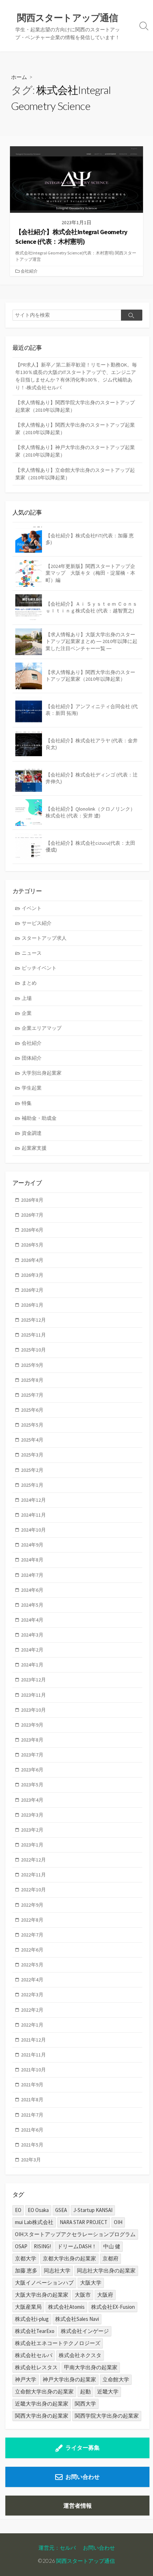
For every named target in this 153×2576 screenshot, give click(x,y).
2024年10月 (33, 1530)
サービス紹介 (37, 923)
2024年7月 (32, 1575)
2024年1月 (32, 1665)
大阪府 (105, 2295)
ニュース (32, 953)
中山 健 (112, 2246)
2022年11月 (33, 1875)
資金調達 (32, 1133)
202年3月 (31, 2160)
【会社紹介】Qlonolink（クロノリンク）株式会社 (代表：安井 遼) (90, 812)
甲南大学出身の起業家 (91, 2367)
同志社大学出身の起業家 (106, 2271)
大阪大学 (91, 2283)
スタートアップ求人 (44, 938)
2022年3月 (32, 1995)
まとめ (29, 983)
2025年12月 (33, 1320)
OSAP (21, 2246)
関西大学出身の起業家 (42, 2416)
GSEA (61, 2210)
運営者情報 (78, 2506)
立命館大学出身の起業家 (44, 2391)
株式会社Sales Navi (77, 2319)
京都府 (110, 2258)
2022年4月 (32, 1980)
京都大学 (26, 2258)
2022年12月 (33, 1860)
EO (18, 2210)
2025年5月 (32, 1425)
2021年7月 (32, 2115)
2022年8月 (32, 1920)
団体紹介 (32, 1058)
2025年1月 (32, 1485)
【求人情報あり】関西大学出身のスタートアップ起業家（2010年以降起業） (75, 429)
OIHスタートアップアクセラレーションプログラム (75, 2234)
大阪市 (83, 2295)
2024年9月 (32, 1545)
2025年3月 (32, 1455)
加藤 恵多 (26, 2271)
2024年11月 (33, 1515)
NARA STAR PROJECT (84, 2222)
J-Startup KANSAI (93, 2210)
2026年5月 (32, 1245)
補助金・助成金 (39, 1118)
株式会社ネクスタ (80, 2355)
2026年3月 (32, 1275)
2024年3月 (32, 1635)
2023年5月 (32, 1785)
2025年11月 (33, 1335)
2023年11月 (33, 1695)
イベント (32, 908)
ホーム (19, 77)
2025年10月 (33, 1350)
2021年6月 (32, 2130)
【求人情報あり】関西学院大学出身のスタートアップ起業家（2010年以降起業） (75, 406)
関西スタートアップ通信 (86, 2561)
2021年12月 (33, 2040)
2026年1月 (32, 1305)
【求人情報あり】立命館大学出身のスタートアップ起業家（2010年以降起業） (75, 474)
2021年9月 (32, 2085)
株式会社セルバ (34, 2355)
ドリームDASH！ (77, 2246)
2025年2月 (32, 1470)
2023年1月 (32, 1845)
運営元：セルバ (57, 2548)
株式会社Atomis (66, 2307)
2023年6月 (32, 1770)
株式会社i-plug (32, 2319)
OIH (118, 2222)
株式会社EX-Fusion (113, 2307)
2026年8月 (32, 1200)
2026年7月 (32, 1215)
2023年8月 (32, 1740)
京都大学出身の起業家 (69, 2258)
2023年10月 (33, 1710)
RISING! (42, 2246)
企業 (27, 1013)
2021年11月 (33, 2055)
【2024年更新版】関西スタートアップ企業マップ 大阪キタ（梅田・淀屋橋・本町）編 (90, 573)
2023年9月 (32, 1725)
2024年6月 (32, 1590)
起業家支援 (34, 1148)
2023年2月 (32, 1830)
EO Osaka (38, 2210)
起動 (85, 2391)
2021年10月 (33, 2070)
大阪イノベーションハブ (44, 2283)
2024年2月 (32, 1650)
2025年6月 (32, 1410)
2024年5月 (32, 1605)
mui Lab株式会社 (34, 2222)
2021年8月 (32, 2100)
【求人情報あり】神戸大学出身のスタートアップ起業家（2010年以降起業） (75, 451)
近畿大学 (108, 2391)
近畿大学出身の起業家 (42, 2404)
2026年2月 (32, 1290)
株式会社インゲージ (85, 2331)
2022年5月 (32, 1965)
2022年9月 (32, 1905)
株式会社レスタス (36, 2367)
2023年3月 (32, 1815)
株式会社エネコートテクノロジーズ (58, 2343)
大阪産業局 (28, 2307)
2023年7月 (32, 1755)
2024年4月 (32, 1620)
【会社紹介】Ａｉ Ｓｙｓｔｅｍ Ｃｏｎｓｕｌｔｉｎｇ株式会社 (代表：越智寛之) (91, 607)
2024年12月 (33, 1500)
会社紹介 (29, 271)
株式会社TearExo (35, 2331)
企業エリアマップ (42, 1028)
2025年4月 (32, 1440)
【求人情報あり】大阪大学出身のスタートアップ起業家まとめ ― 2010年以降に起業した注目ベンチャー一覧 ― (91, 641)
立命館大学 (116, 2379)
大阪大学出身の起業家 (42, 2295)
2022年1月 (32, 2025)
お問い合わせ (83, 2477)
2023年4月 (32, 1800)
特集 (27, 1103)
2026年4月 (32, 1260)
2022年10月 (33, 1890)
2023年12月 (33, 1680)
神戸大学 (26, 2379)
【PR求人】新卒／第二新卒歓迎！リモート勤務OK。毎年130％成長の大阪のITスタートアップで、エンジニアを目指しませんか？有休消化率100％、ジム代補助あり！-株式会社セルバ (76, 376)
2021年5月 (32, 2145)
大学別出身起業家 (42, 1073)
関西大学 (85, 2404)
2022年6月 (32, 1950)
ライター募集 (83, 2448)
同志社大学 (57, 2271)
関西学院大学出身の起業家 (107, 2416)
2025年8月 (32, 1380)
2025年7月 (32, 1395)
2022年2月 (32, 2010)
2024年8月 (32, 1560)
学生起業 (32, 1088)
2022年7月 (32, 1935)
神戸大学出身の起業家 (69, 2379)
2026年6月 (32, 1230)
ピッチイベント (39, 968)
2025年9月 (32, 1365)
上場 (27, 998)
